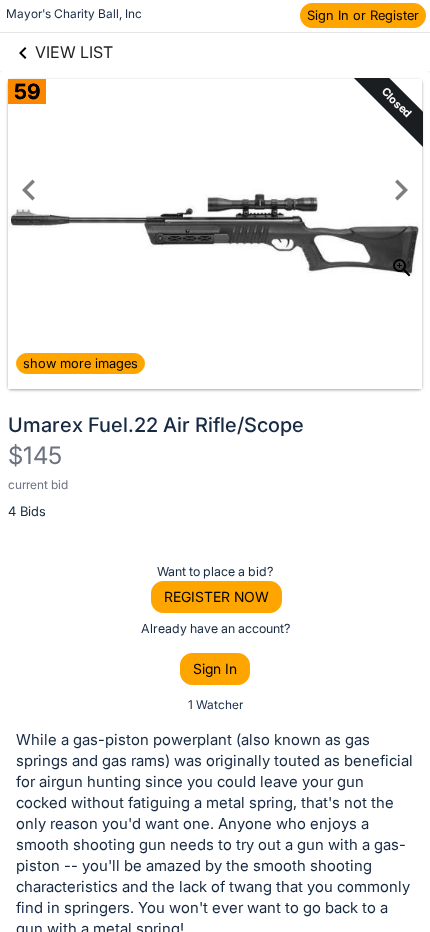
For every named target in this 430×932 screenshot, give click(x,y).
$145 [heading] (35, 455)
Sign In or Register (363, 15)
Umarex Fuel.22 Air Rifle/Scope (156, 425)
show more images (80, 363)
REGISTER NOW (216, 596)
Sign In (215, 668)
